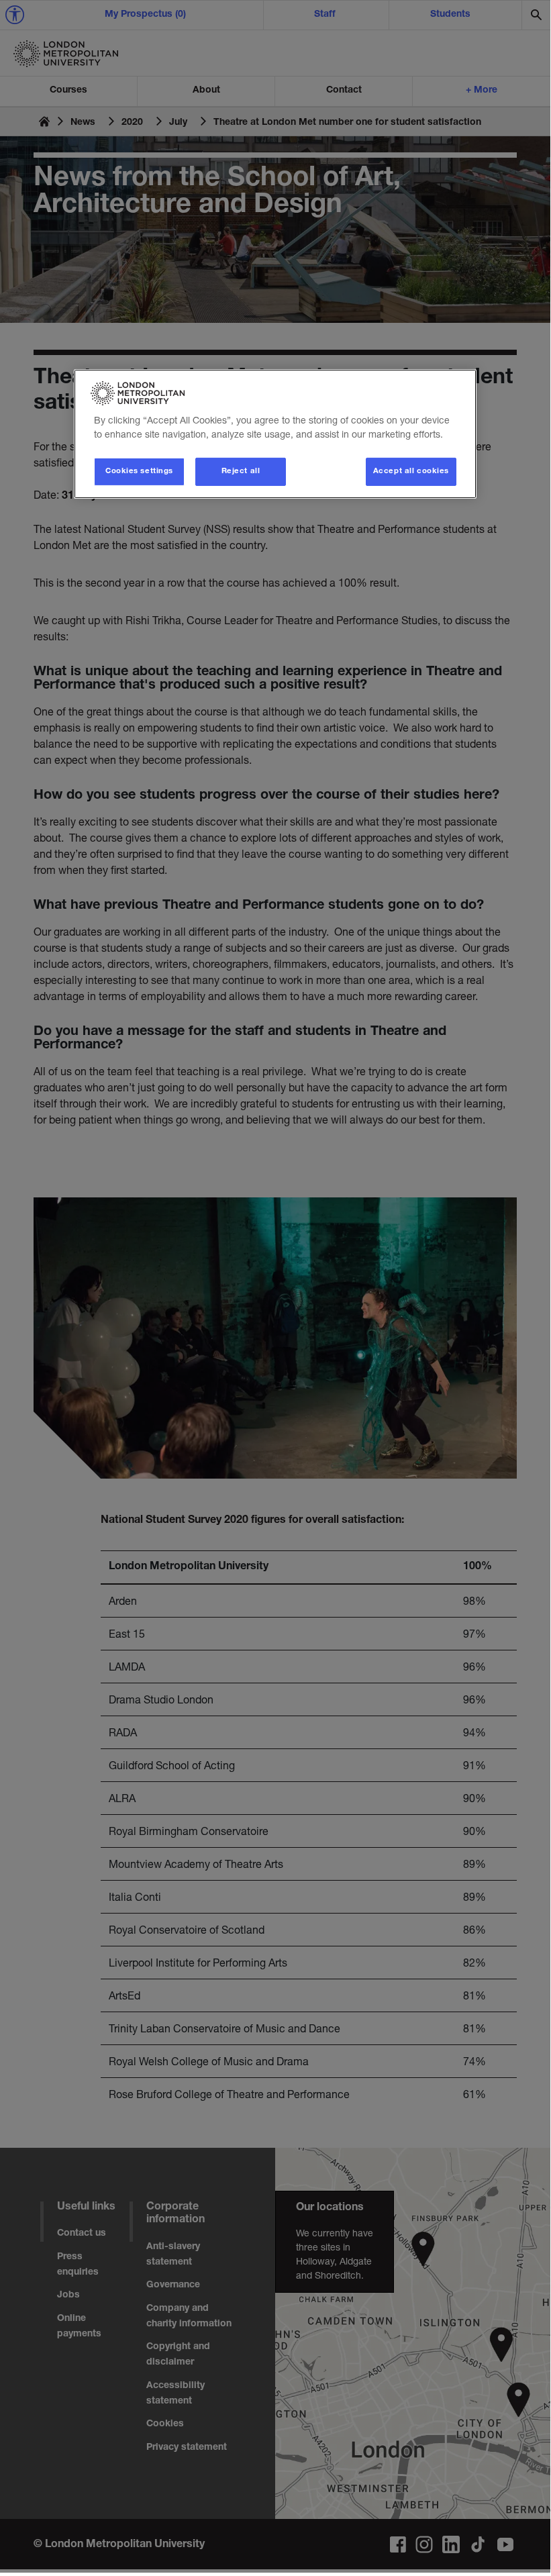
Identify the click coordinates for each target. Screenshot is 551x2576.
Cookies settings (139, 472)
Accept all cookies (411, 472)
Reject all (241, 472)
